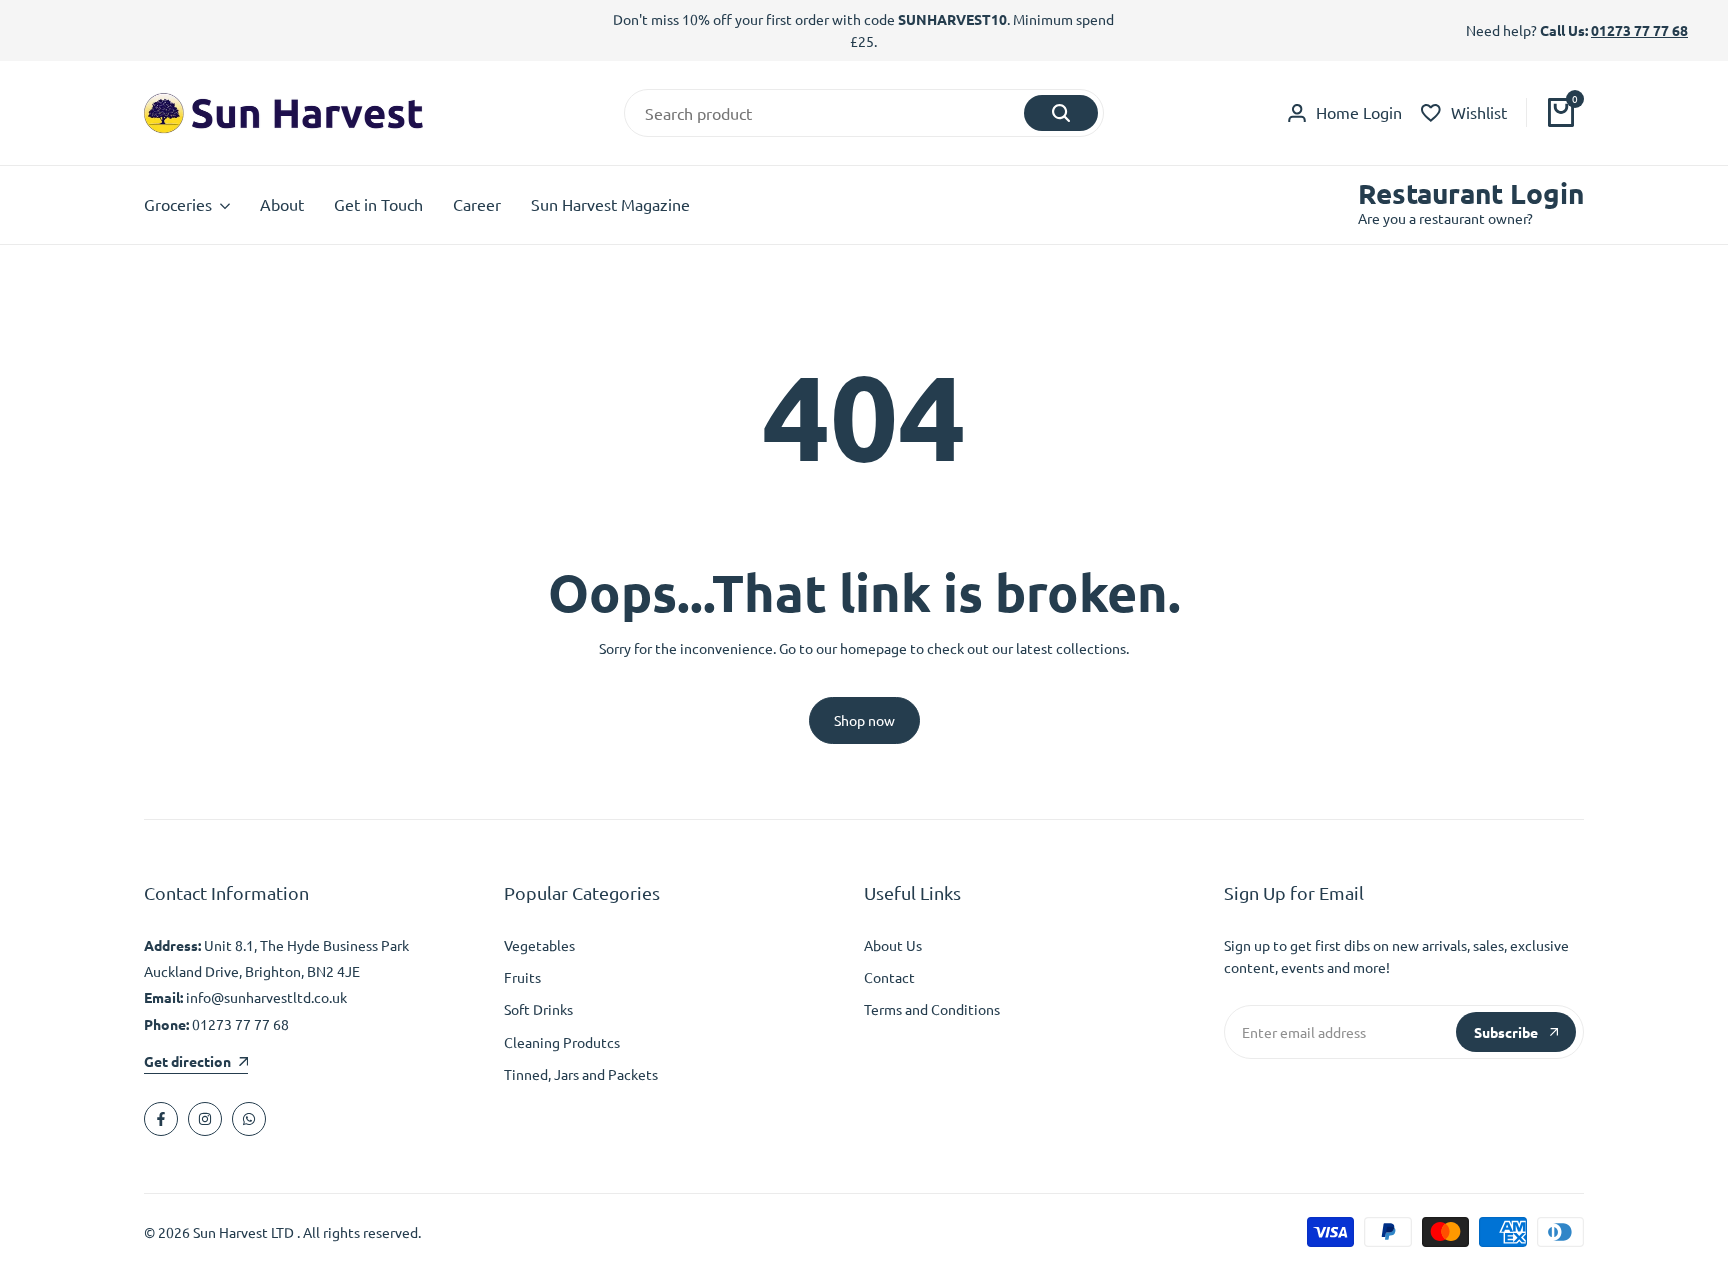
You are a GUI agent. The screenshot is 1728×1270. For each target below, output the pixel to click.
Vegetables (539, 945)
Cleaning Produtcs (562, 1042)
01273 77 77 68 (1639, 30)
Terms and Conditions (932, 1009)
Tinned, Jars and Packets (581, 1074)
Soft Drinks (538, 1009)
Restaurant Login (1471, 193)
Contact (889, 977)
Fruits (522, 977)
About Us (893, 945)
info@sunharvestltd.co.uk (266, 997)
